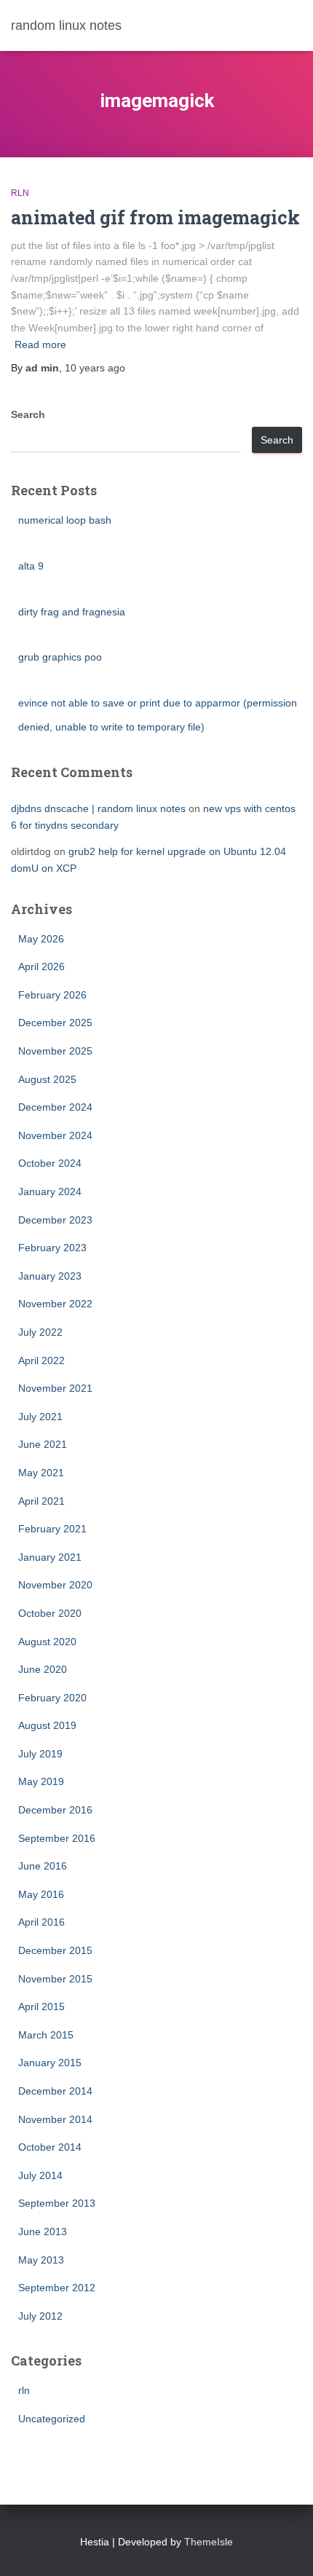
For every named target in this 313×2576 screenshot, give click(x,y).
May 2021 (41, 1473)
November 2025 (55, 1051)
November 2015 (55, 1979)
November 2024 (55, 1135)
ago (95, 368)
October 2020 (50, 1613)
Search (28, 414)
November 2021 (55, 1388)
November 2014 (55, 2119)
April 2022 (41, 1360)
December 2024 (55, 1107)
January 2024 (50, 1192)
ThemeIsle (209, 2542)
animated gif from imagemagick (155, 217)
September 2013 (57, 2203)
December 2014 (55, 2091)
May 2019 (41, 1781)
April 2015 (41, 2006)
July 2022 (40, 1332)
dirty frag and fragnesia (72, 612)
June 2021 (43, 1444)
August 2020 (47, 1642)
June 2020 (43, 1669)
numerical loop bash (65, 520)
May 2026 (41, 939)
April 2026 (41, 966)
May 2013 (41, 2260)
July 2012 (40, 2316)
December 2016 (55, 1810)
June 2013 (43, 2232)
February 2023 (52, 1248)
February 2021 (52, 1529)
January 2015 (50, 2063)
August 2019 (47, 1725)
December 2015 (55, 1950)
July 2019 (40, 1754)
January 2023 (50, 1276)
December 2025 (55, 1023)
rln (20, 193)
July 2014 (40, 2175)
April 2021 (41, 1501)
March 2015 (46, 2035)
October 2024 (50, 1163)
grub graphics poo (60, 657)
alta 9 (31, 566)
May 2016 (41, 1894)
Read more (40, 344)
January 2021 (50, 1557)
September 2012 (57, 2288)
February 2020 (52, 1698)
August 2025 (47, 1079)
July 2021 (40, 1417)
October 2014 (50, 2147)
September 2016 (57, 1838)
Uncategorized (52, 2419)
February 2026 (52, 995)
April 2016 (41, 1922)
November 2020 (55, 1585)
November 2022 (55, 1304)
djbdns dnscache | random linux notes (98, 808)
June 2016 (43, 1866)
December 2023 (55, 1220)
